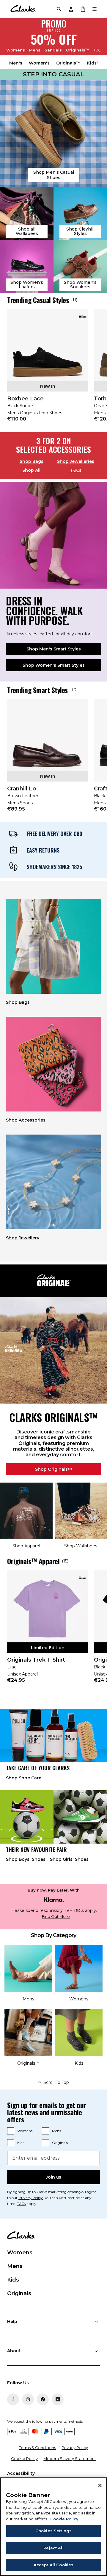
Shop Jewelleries (76, 461)
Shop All (31, 470)
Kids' (92, 63)
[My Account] (71, 9)
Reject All (53, 2548)
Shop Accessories (26, 1120)
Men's (16, 63)
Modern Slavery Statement (70, 2459)
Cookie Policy (24, 2459)
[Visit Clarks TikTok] (43, 2399)
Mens (35, 50)
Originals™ (78, 50)
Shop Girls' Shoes (69, 1859)
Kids (21, 2143)
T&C (97, 50)
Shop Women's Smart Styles (54, 665)
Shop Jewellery (23, 1238)
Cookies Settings (53, 2531)
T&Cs (76, 470)
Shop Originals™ (54, 1469)
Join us (53, 2177)
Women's (39, 63)
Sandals (53, 50)
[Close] (100, 2485)
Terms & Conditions (37, 2448)
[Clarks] (23, 9)
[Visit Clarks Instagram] (28, 2399)
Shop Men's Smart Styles (54, 649)
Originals (60, 2143)
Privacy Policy (31, 2198)
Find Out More (56, 1917)
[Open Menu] (95, 9)
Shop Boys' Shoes (26, 1859)
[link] (48, 369)
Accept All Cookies (53, 2565)
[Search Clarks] (59, 9)
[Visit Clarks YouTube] (58, 2399)
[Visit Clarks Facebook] (13, 2399)
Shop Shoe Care (24, 1778)
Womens (16, 50)
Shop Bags (32, 461)
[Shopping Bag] (83, 9)
